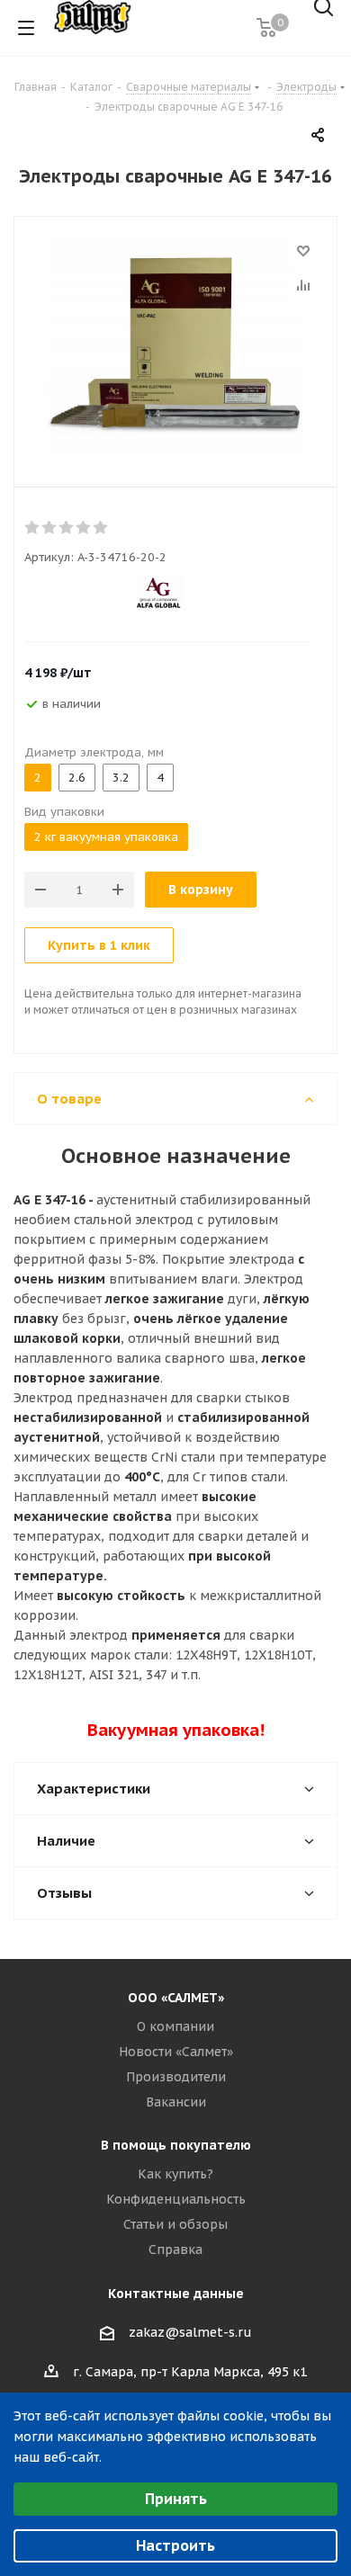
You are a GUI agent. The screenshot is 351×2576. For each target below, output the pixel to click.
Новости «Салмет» (176, 2052)
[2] (50, 528)
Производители (176, 2077)
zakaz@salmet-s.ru (190, 2332)
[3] (67, 528)
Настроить (175, 2545)
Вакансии (176, 2102)
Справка (175, 2250)
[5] (101, 528)
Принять (176, 2499)
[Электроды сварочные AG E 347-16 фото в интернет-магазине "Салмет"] (175, 347)
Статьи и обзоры (175, 2224)
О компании (175, 2026)
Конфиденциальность (176, 2199)
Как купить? (175, 2174)
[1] (33, 528)
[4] (84, 528)
